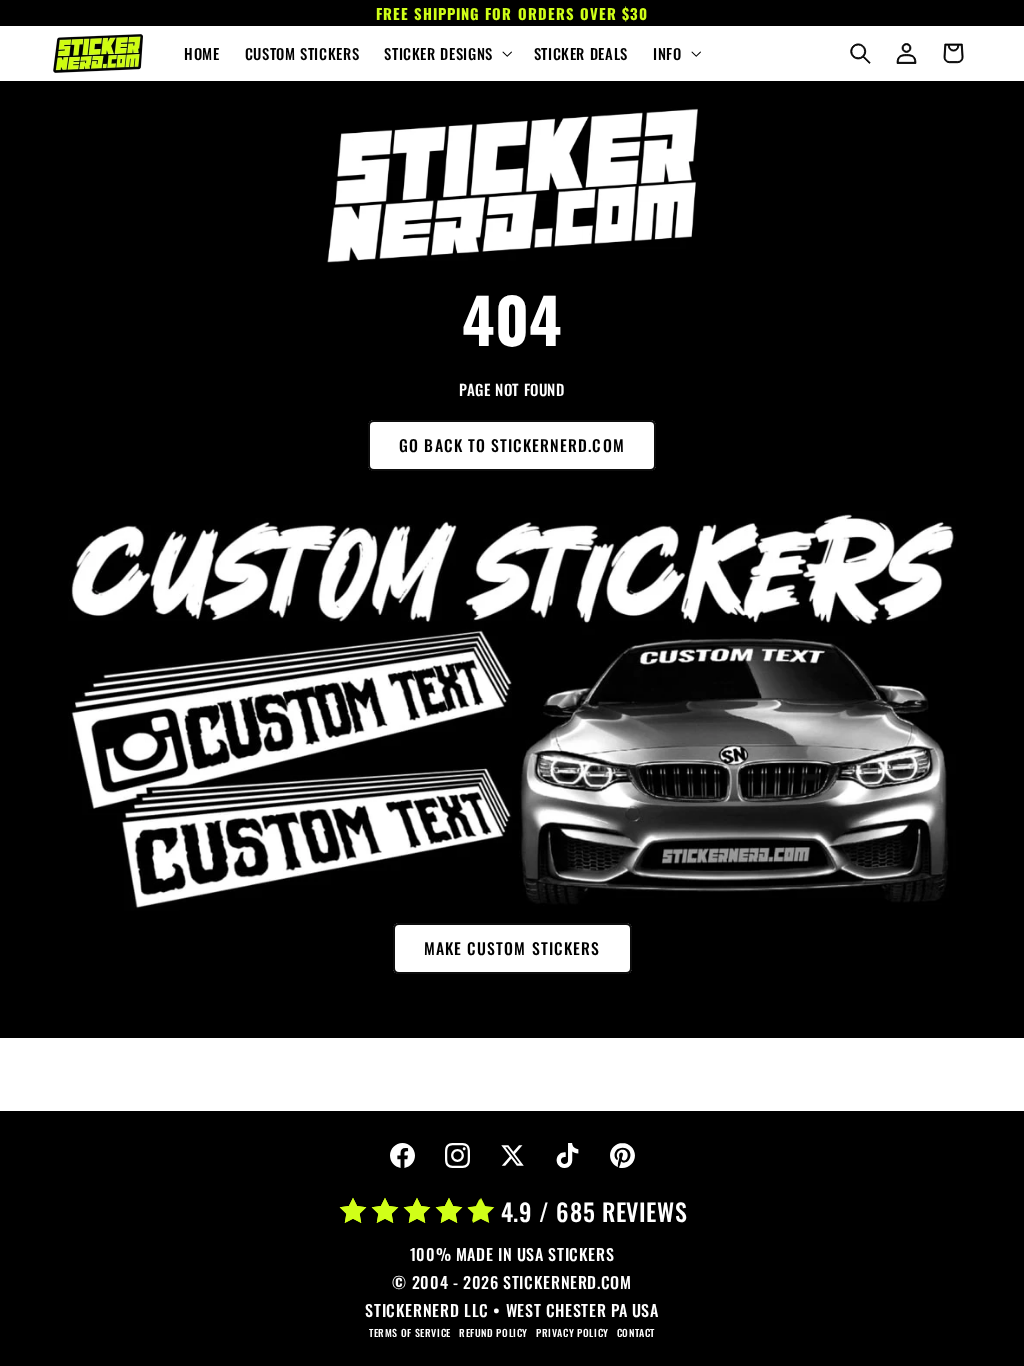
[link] (512, 186)
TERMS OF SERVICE (410, 1332)
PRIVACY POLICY (572, 1332)
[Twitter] (512, 1156)
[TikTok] (567, 1156)
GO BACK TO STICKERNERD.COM (511, 445)
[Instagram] (457, 1156)
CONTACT (636, 1332)
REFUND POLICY (493, 1332)
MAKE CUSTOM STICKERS (512, 948)
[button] (446, 54)
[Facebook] (402, 1156)
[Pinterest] (622, 1156)
